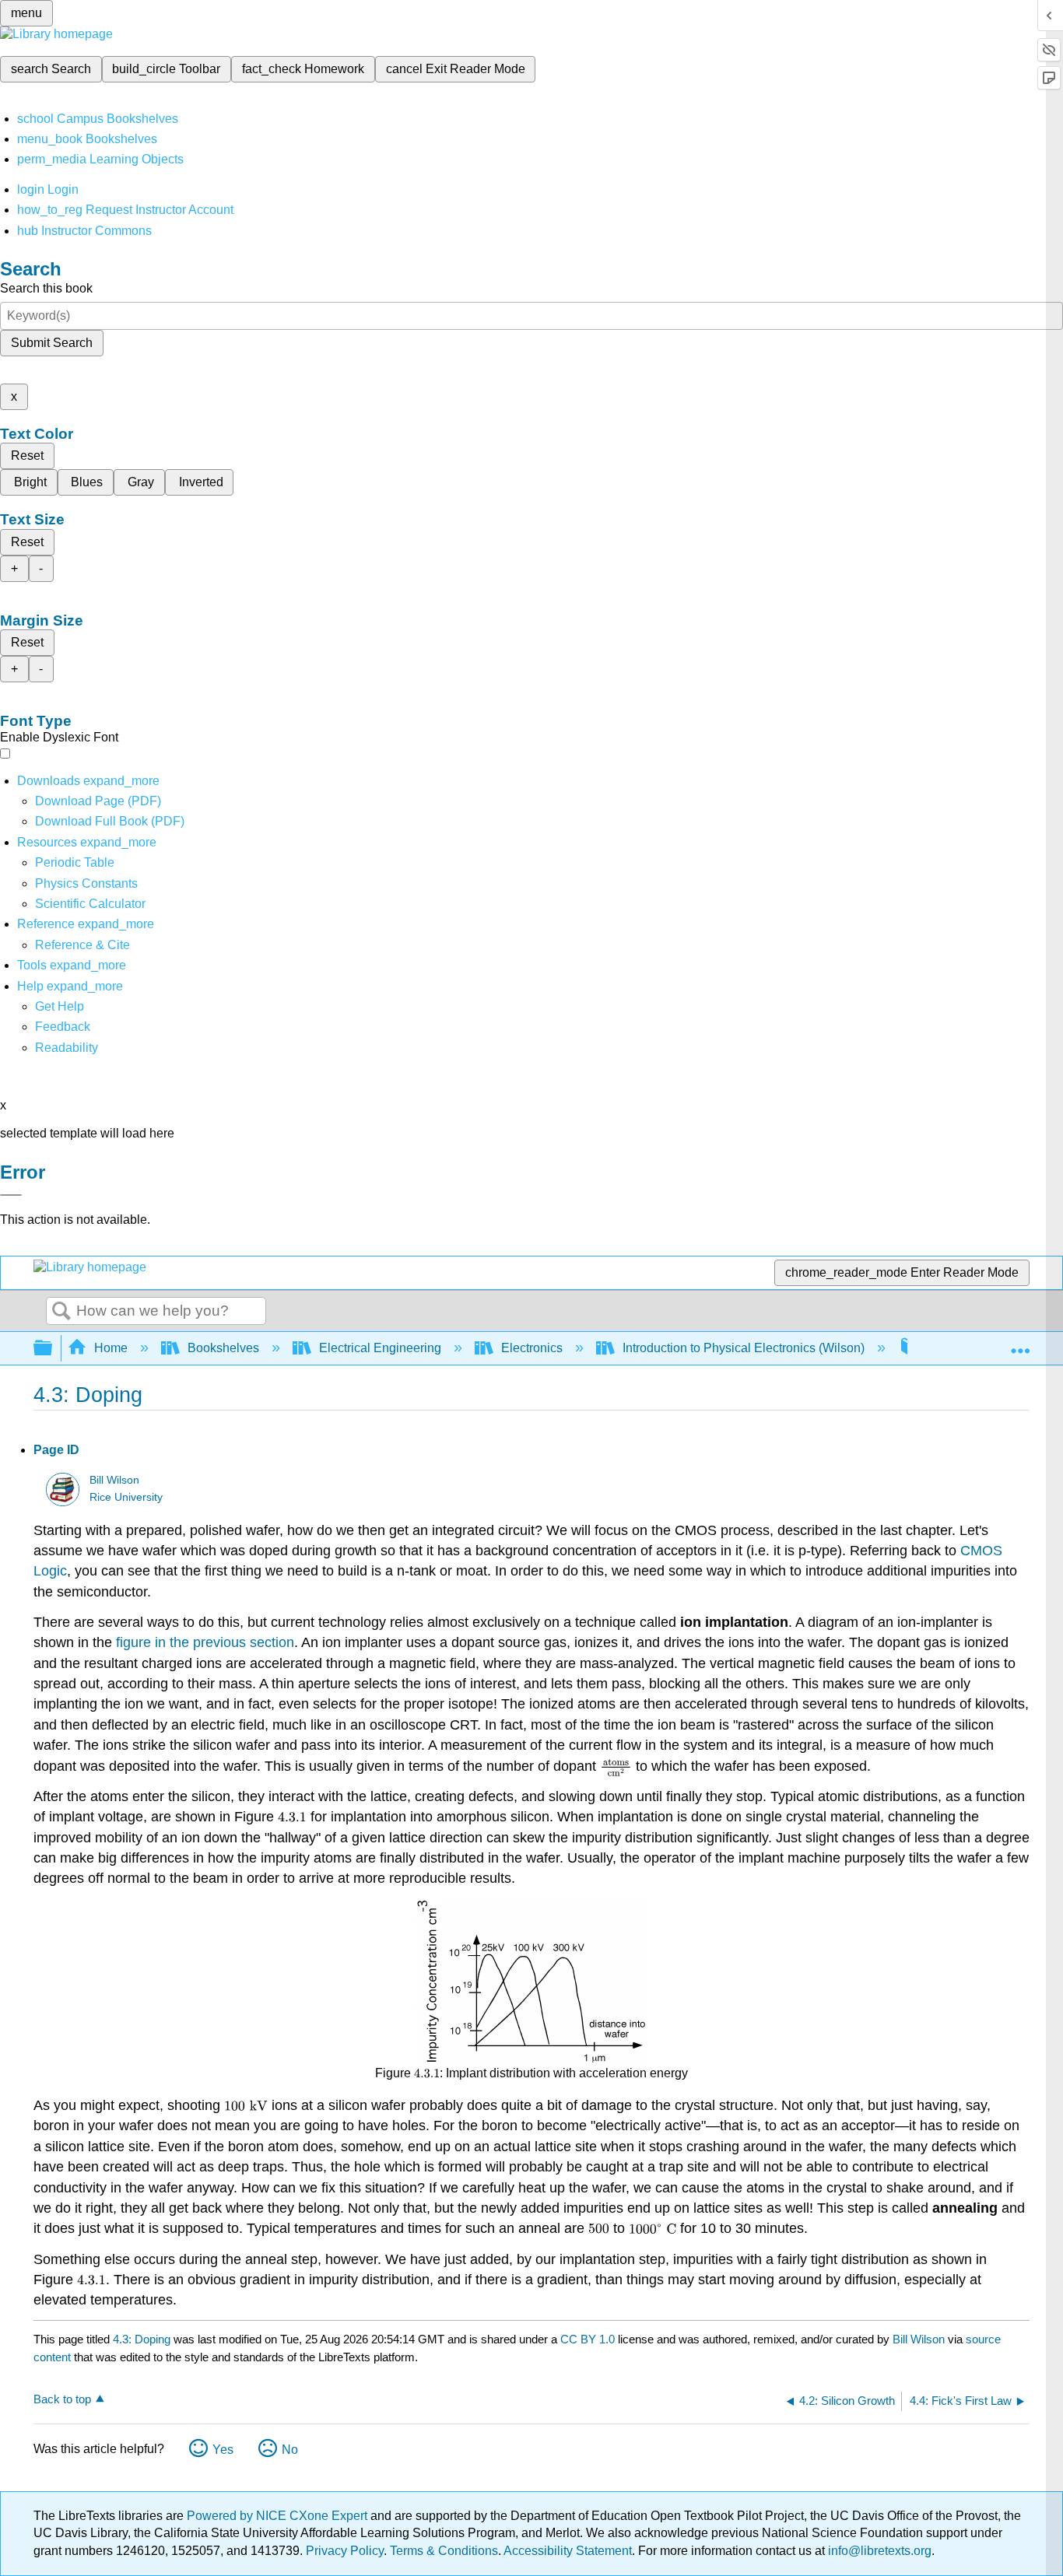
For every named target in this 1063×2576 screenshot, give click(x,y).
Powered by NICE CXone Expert (279, 2516)
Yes (223, 2450)
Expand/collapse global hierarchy (53, 1349)
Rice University (126, 1497)
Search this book (46, 288)
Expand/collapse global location (1020, 1344)
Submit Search (52, 343)
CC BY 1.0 (588, 2339)
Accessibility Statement (568, 2551)
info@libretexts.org (878, 2551)
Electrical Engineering (380, 1348)
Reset (27, 456)
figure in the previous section (205, 1642)
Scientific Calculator (90, 904)
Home (111, 1348)
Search (61, 1312)
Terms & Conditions (444, 2551)
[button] (63, 1027)
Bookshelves (223, 1348)
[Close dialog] (11, 1195)
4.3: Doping (142, 2339)
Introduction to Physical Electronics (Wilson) (744, 1348)
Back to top (62, 2399)
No (290, 2450)
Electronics (532, 1348)
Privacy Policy (345, 2551)
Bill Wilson (114, 1480)
